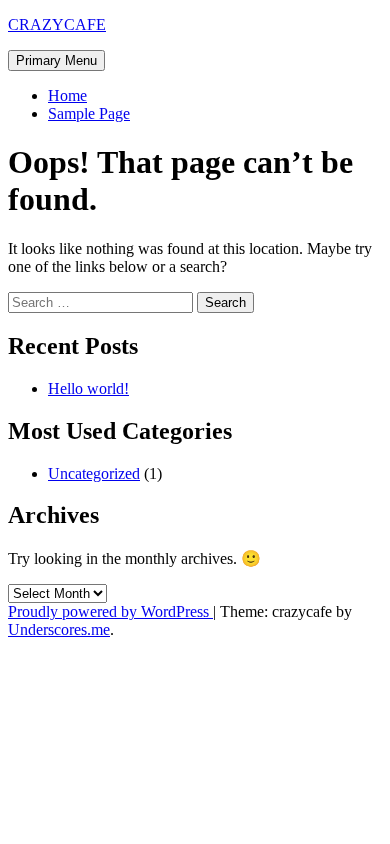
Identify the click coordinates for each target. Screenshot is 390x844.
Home (67, 95)
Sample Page (89, 113)
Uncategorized (94, 473)
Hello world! (88, 388)
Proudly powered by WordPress (110, 611)
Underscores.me (59, 629)
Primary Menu (56, 60)
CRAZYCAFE (57, 24)
